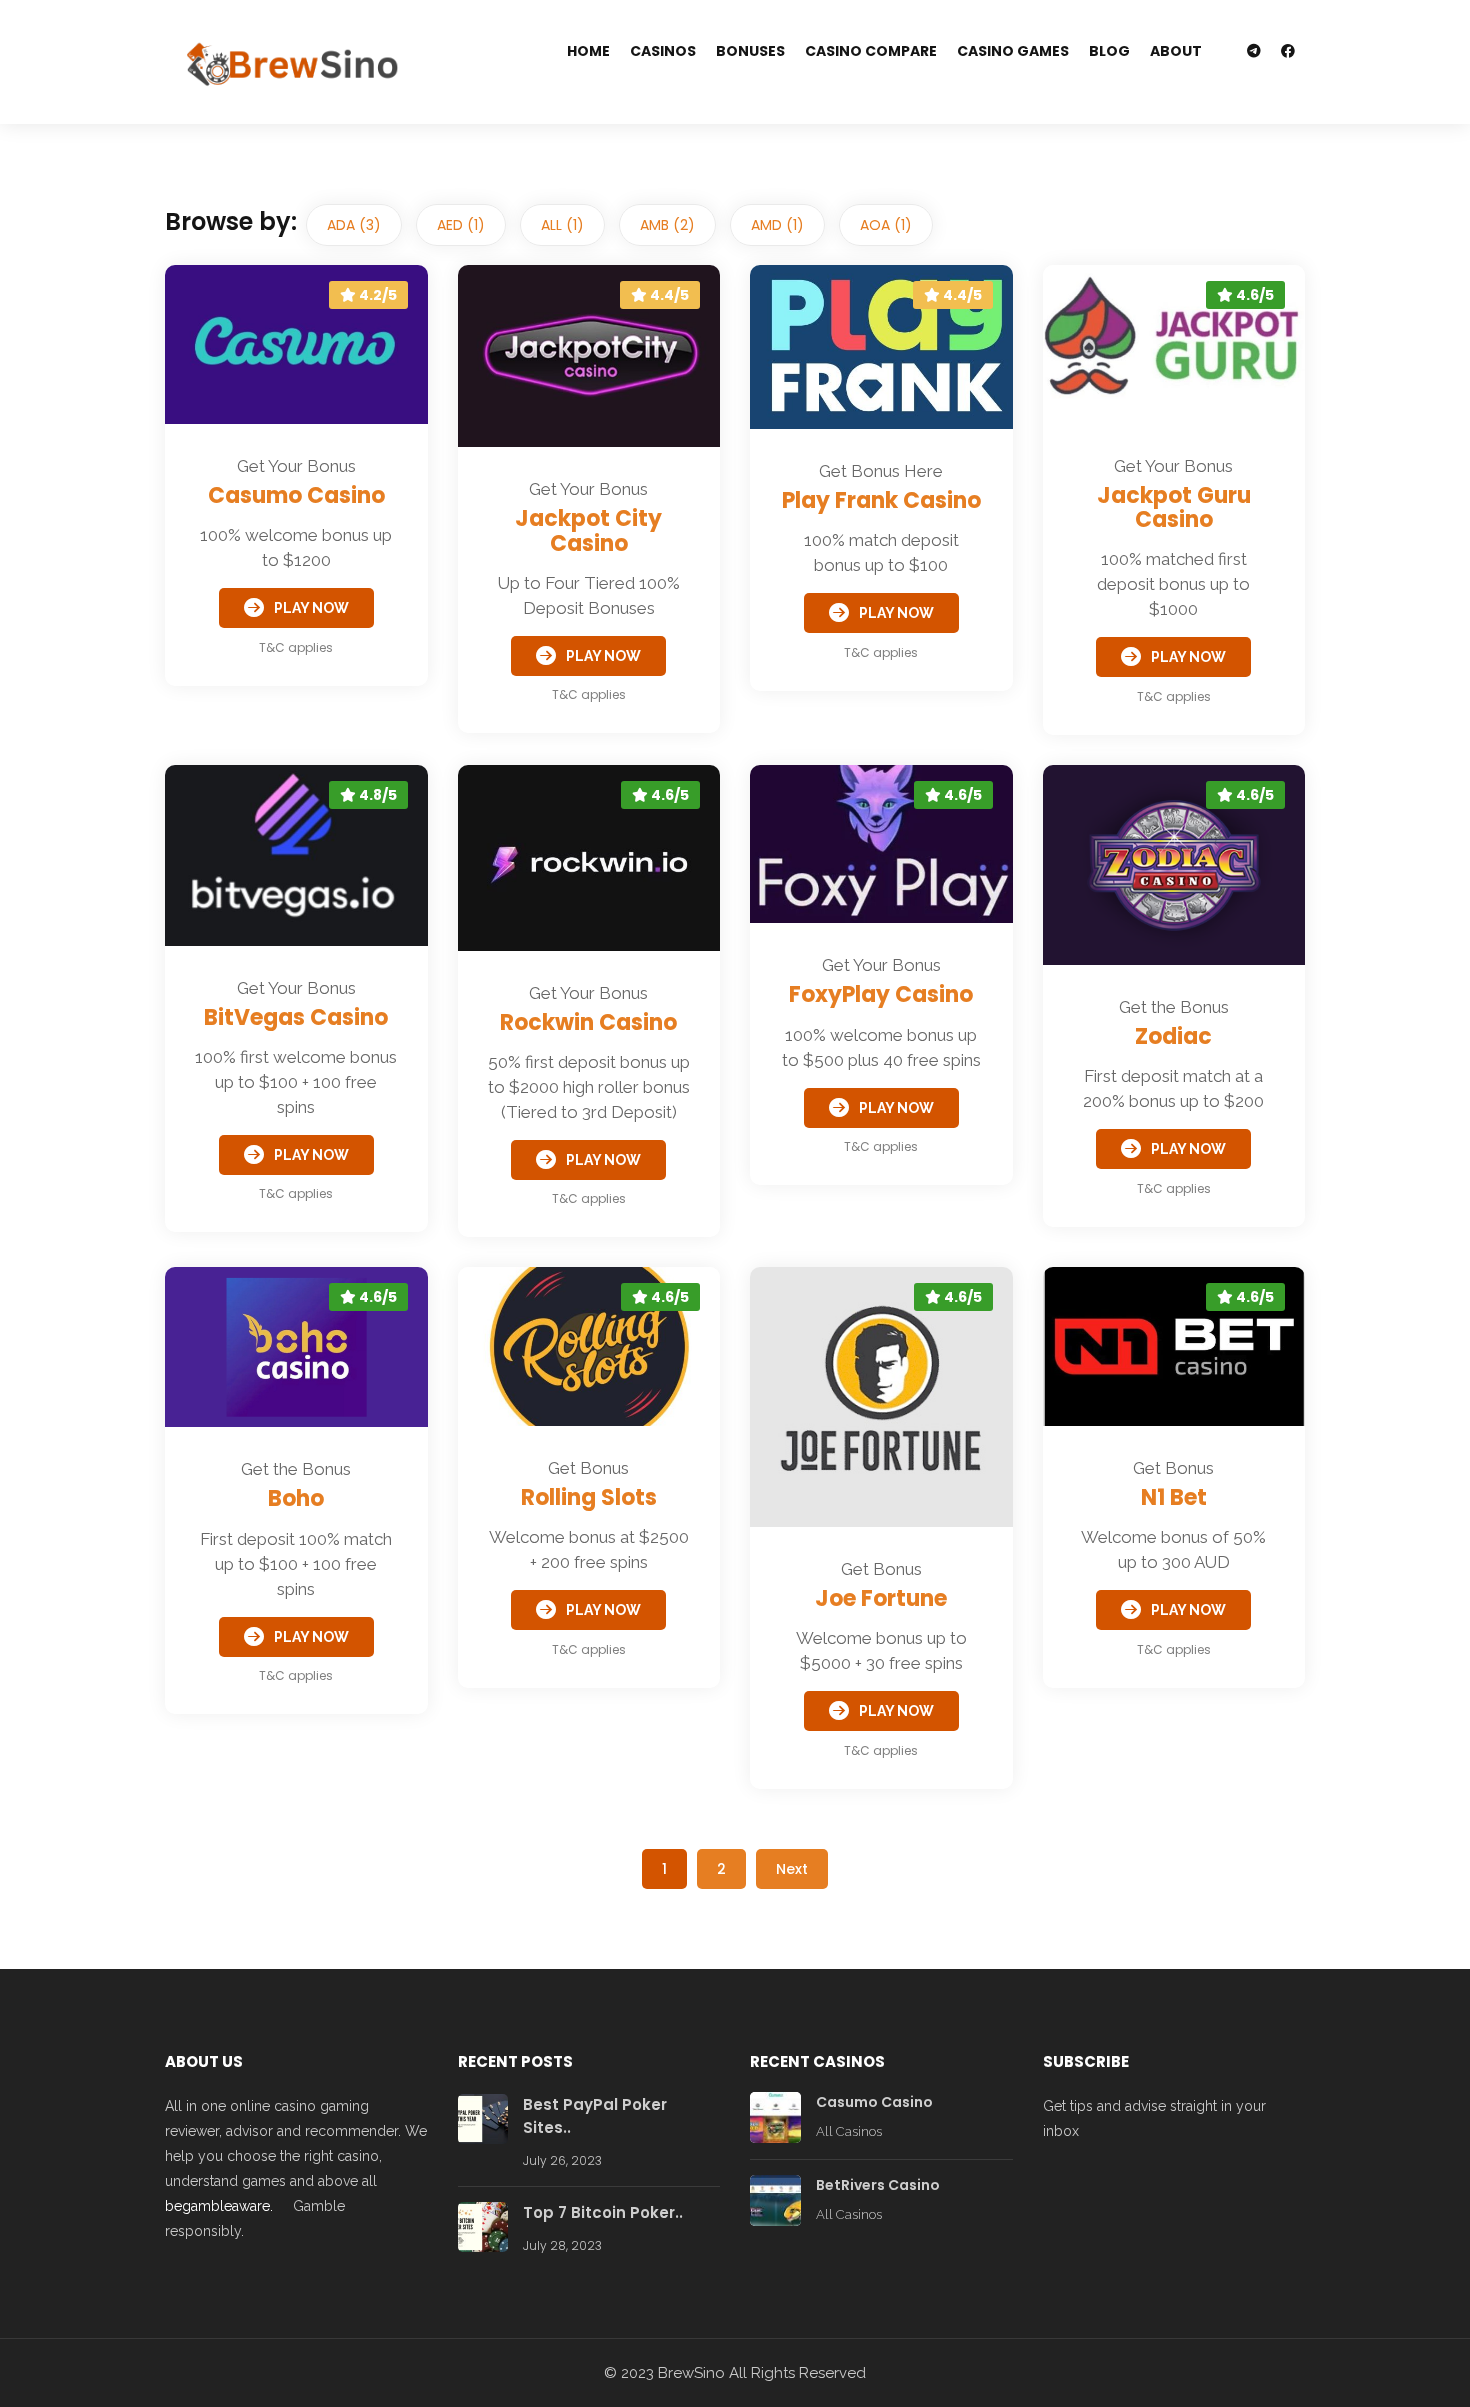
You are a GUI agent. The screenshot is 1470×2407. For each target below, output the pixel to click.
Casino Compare (871, 51)
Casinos (663, 51)
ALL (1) (562, 225)
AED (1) (461, 225)
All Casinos (849, 2131)
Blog (1109, 51)
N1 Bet (1174, 1497)
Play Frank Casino (881, 500)
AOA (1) (886, 225)
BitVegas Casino (296, 1017)
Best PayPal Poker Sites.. (595, 2116)
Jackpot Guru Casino (1174, 507)
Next (792, 1869)
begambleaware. (219, 2206)
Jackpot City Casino (588, 530)
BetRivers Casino (878, 2185)
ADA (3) (354, 225)
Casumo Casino (296, 495)
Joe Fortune (881, 1598)
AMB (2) (667, 225)
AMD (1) (777, 225)
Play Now (311, 608)
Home (588, 51)
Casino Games (1013, 51)
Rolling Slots (589, 1497)
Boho (296, 1498)
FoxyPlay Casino (881, 994)
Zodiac (1173, 1036)
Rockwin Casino (588, 1022)
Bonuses (750, 51)
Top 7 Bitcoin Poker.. (603, 2212)
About (1176, 51)
